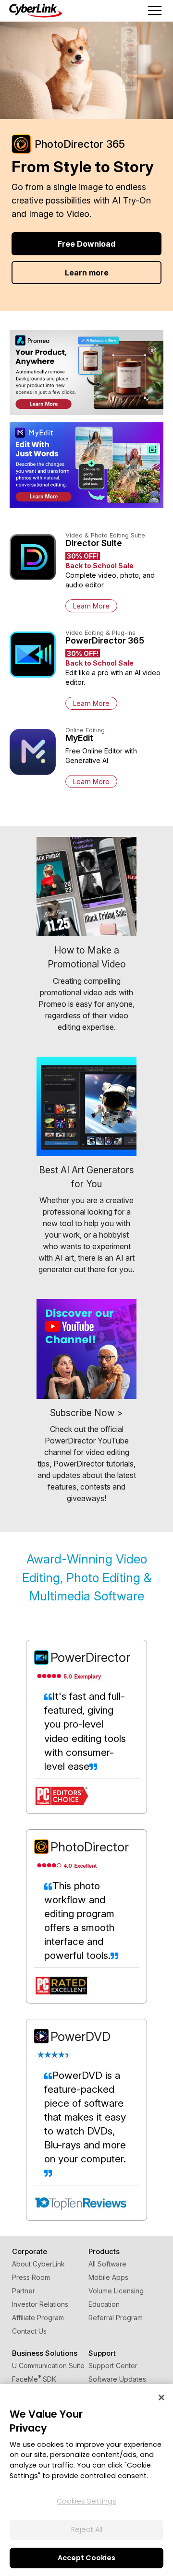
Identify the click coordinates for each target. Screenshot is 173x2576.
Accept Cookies (86, 2558)
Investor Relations (40, 2304)
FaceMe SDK (34, 2379)
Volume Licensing (116, 2291)
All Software (107, 2264)
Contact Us (29, 2331)
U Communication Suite (48, 2366)
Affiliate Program (38, 2318)
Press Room (31, 2277)
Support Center (113, 2366)
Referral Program (116, 2318)
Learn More (91, 606)
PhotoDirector (90, 1847)
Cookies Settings (86, 2501)
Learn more (87, 273)
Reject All (87, 2529)
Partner (24, 2291)
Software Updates (117, 2379)
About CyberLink (38, 2264)
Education (104, 2304)
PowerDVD (80, 2036)
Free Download (86, 244)
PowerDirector (90, 1657)
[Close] (161, 2397)
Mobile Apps (108, 2277)
